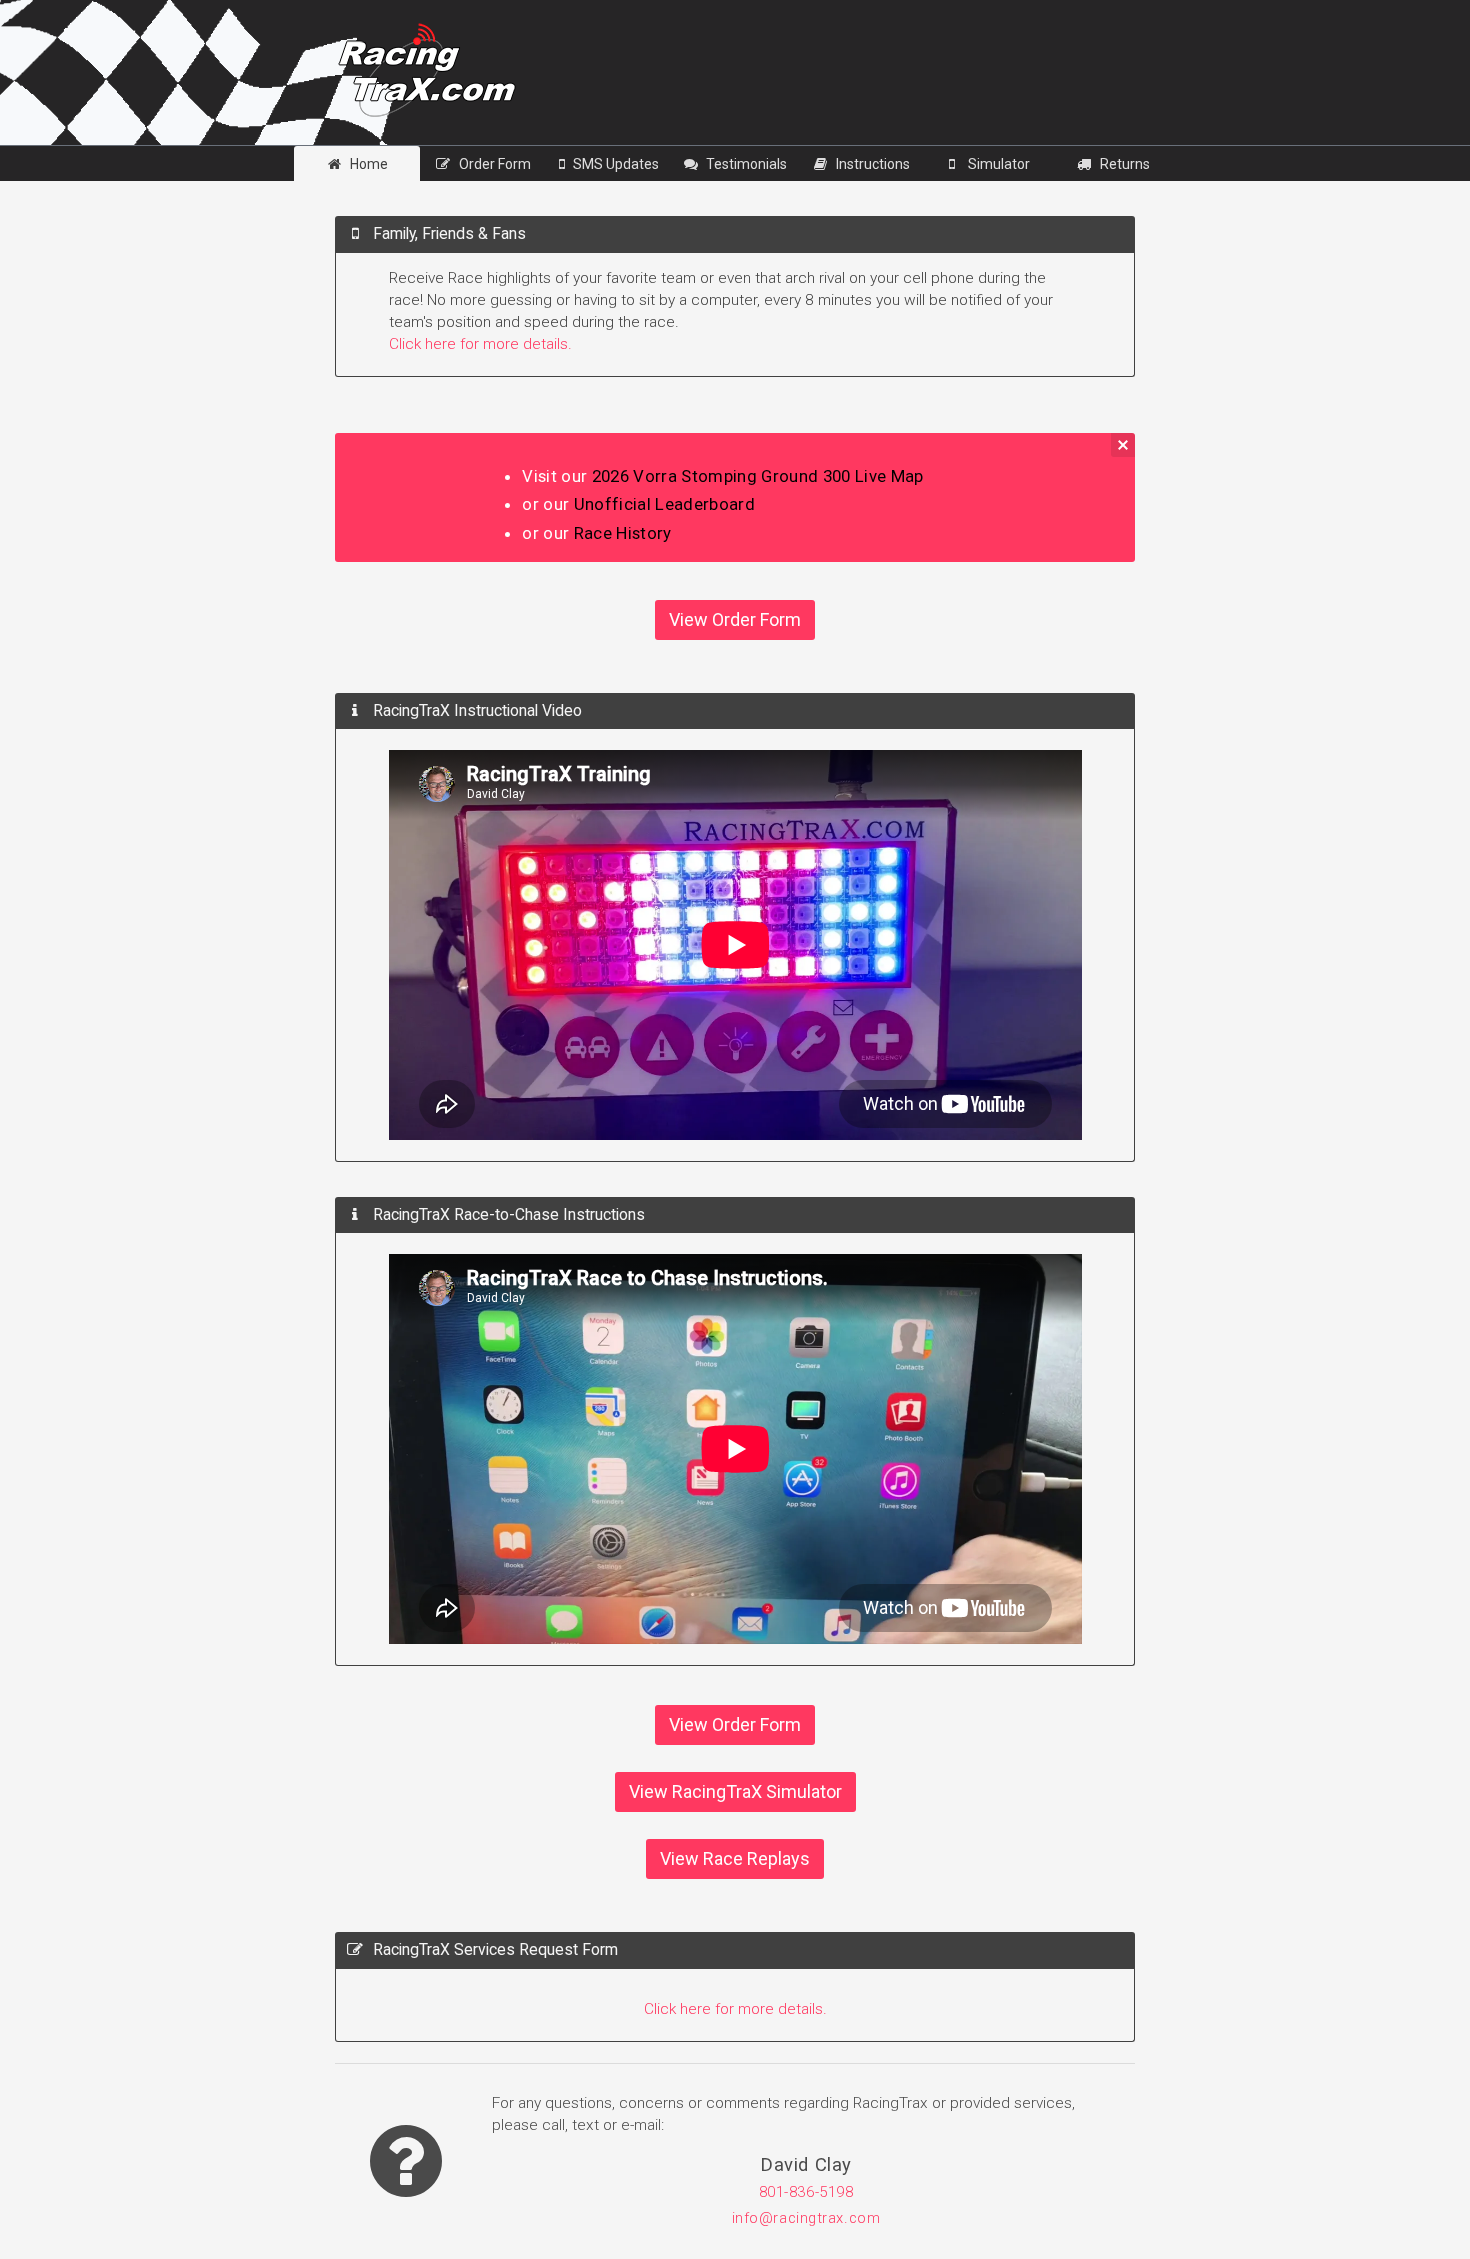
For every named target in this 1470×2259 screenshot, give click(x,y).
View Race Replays (735, 1858)
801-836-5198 (806, 2192)
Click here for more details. (480, 344)
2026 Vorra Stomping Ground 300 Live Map (758, 476)
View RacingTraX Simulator (735, 1791)
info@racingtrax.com (806, 2218)
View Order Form (735, 619)
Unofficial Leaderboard (664, 504)
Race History (623, 533)
